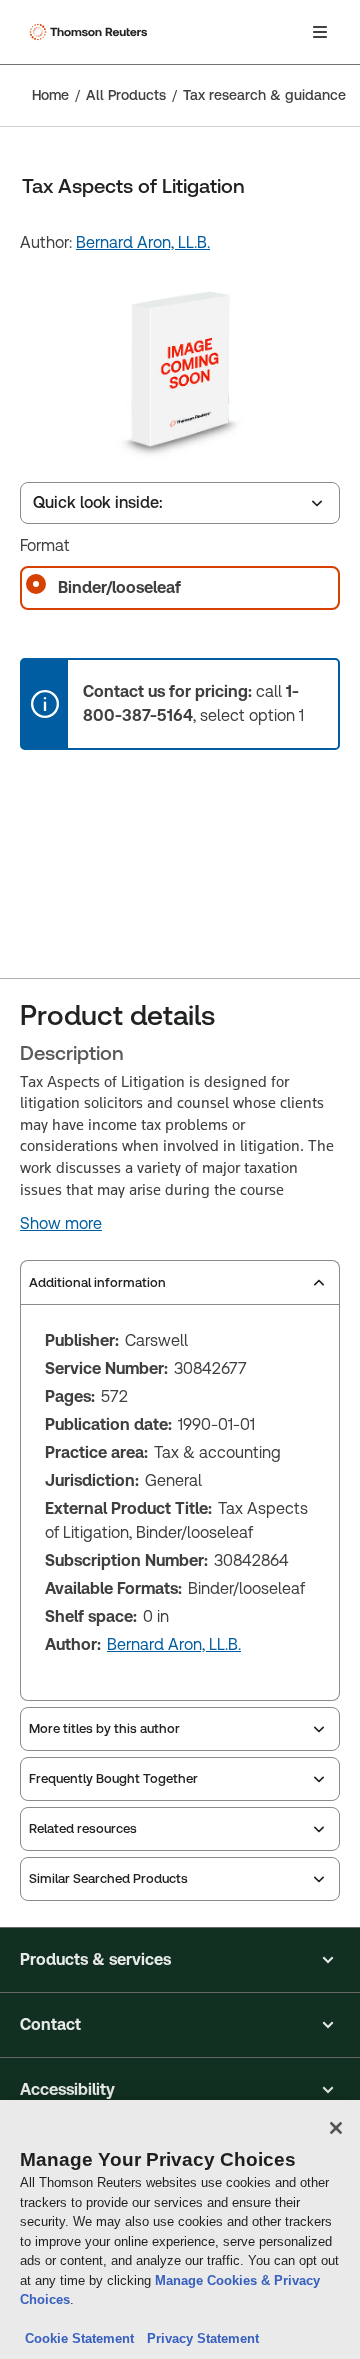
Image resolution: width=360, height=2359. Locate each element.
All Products (126, 95)
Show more (61, 1224)
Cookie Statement (79, 2338)
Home (50, 95)
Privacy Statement (199, 2338)
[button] (180, 1960)
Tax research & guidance (264, 95)
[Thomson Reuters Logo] (91, 32)
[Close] (336, 2128)
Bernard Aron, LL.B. (143, 242)
